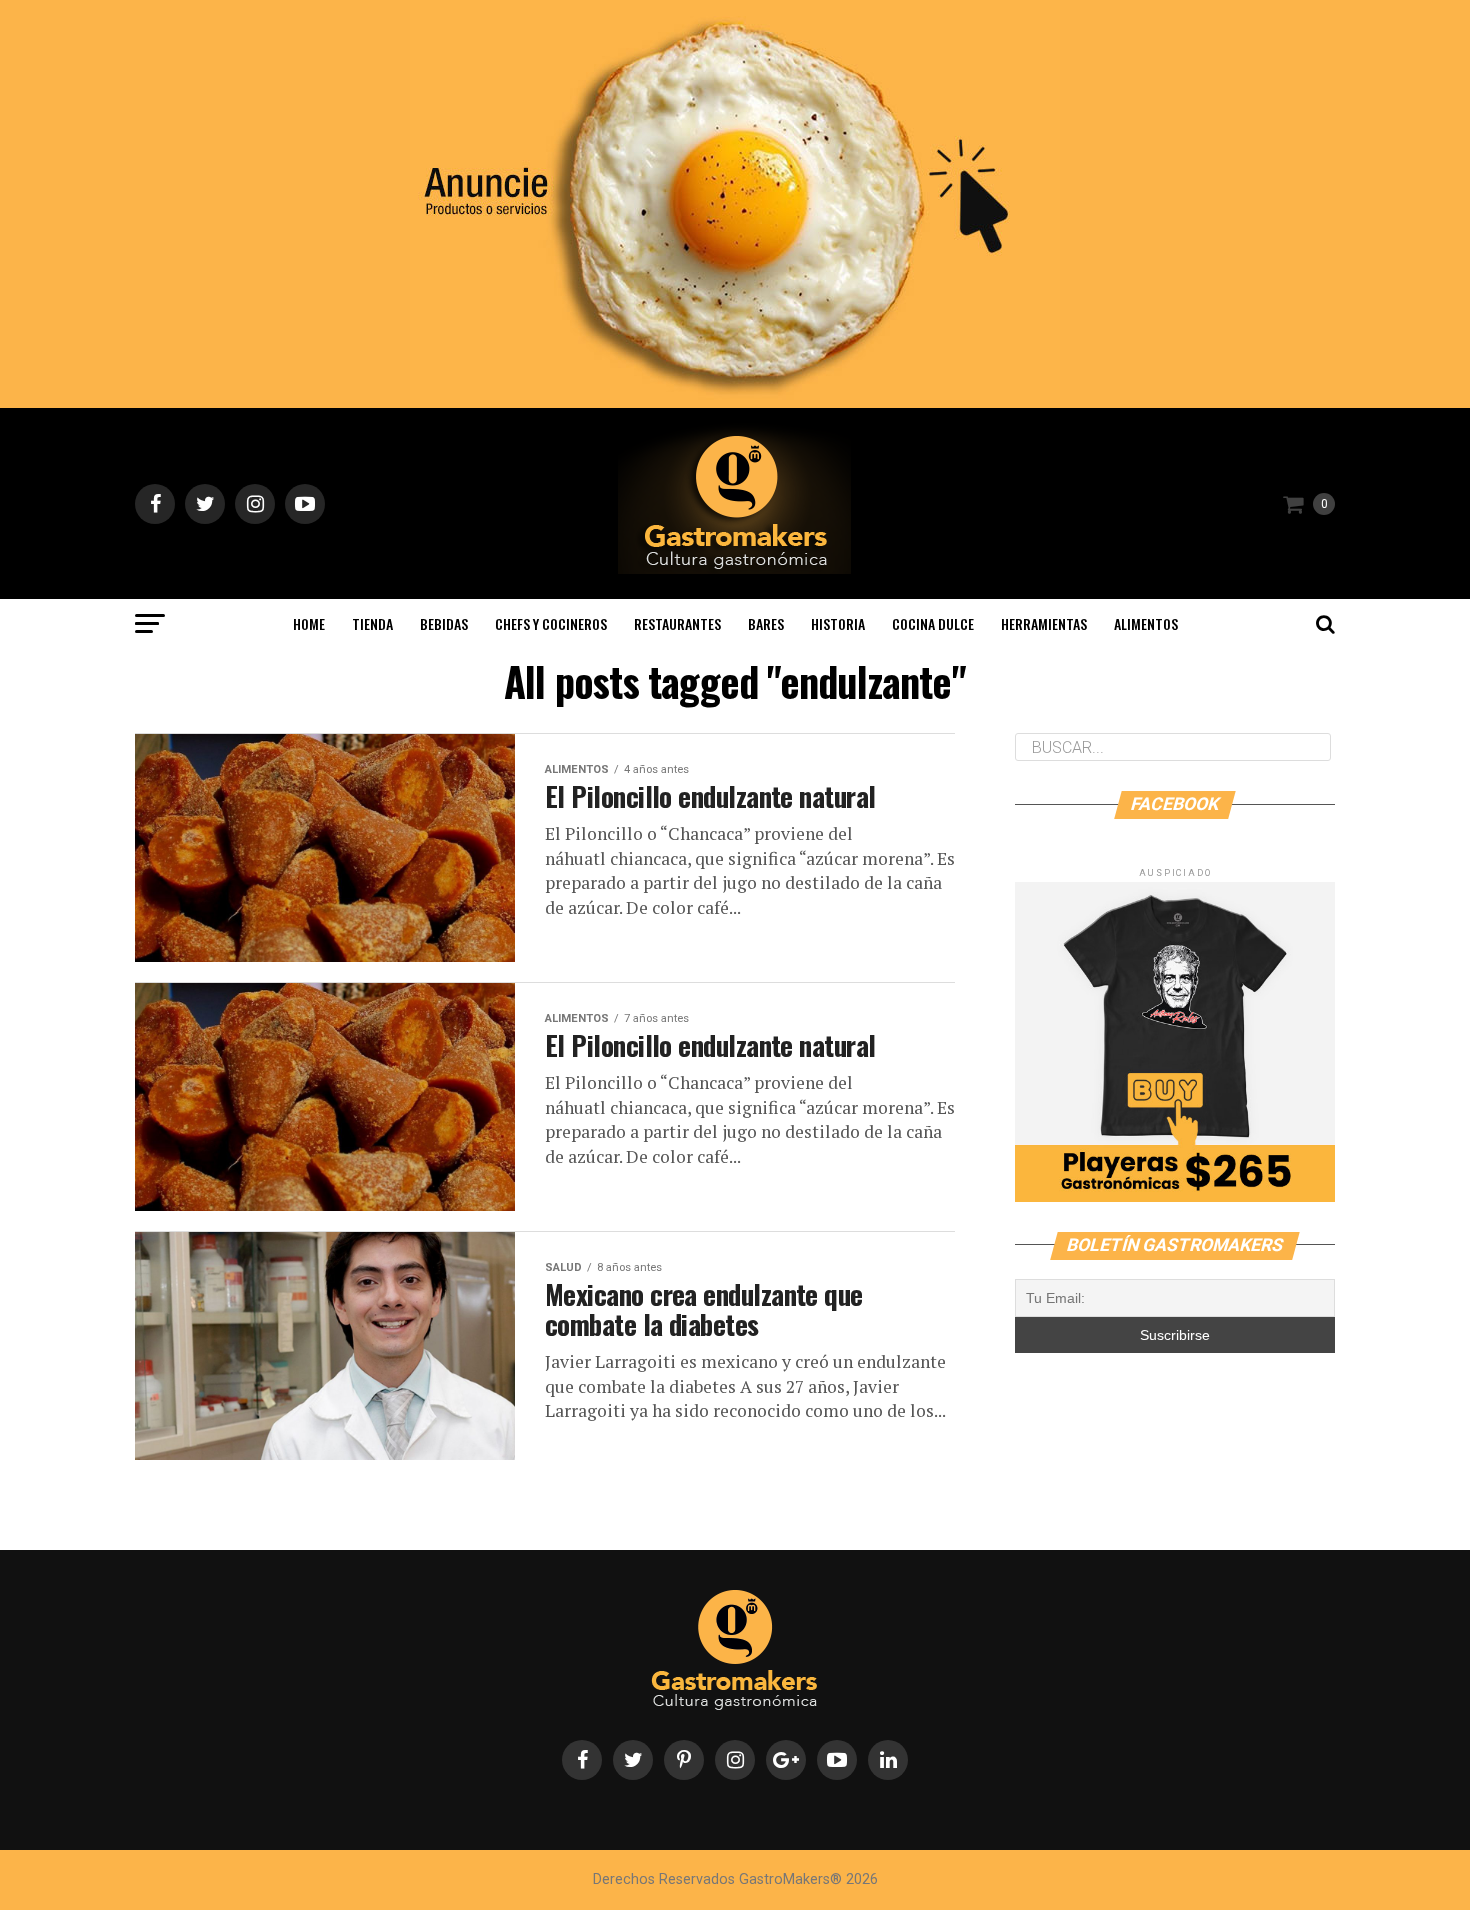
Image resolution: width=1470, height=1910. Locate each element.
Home (309, 623)
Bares (766, 623)
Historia (838, 623)
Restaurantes (677, 623)
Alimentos (1146, 623)
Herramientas (1044, 623)
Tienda (372, 623)
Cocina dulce (933, 623)
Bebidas (444, 623)
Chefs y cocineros (551, 623)
